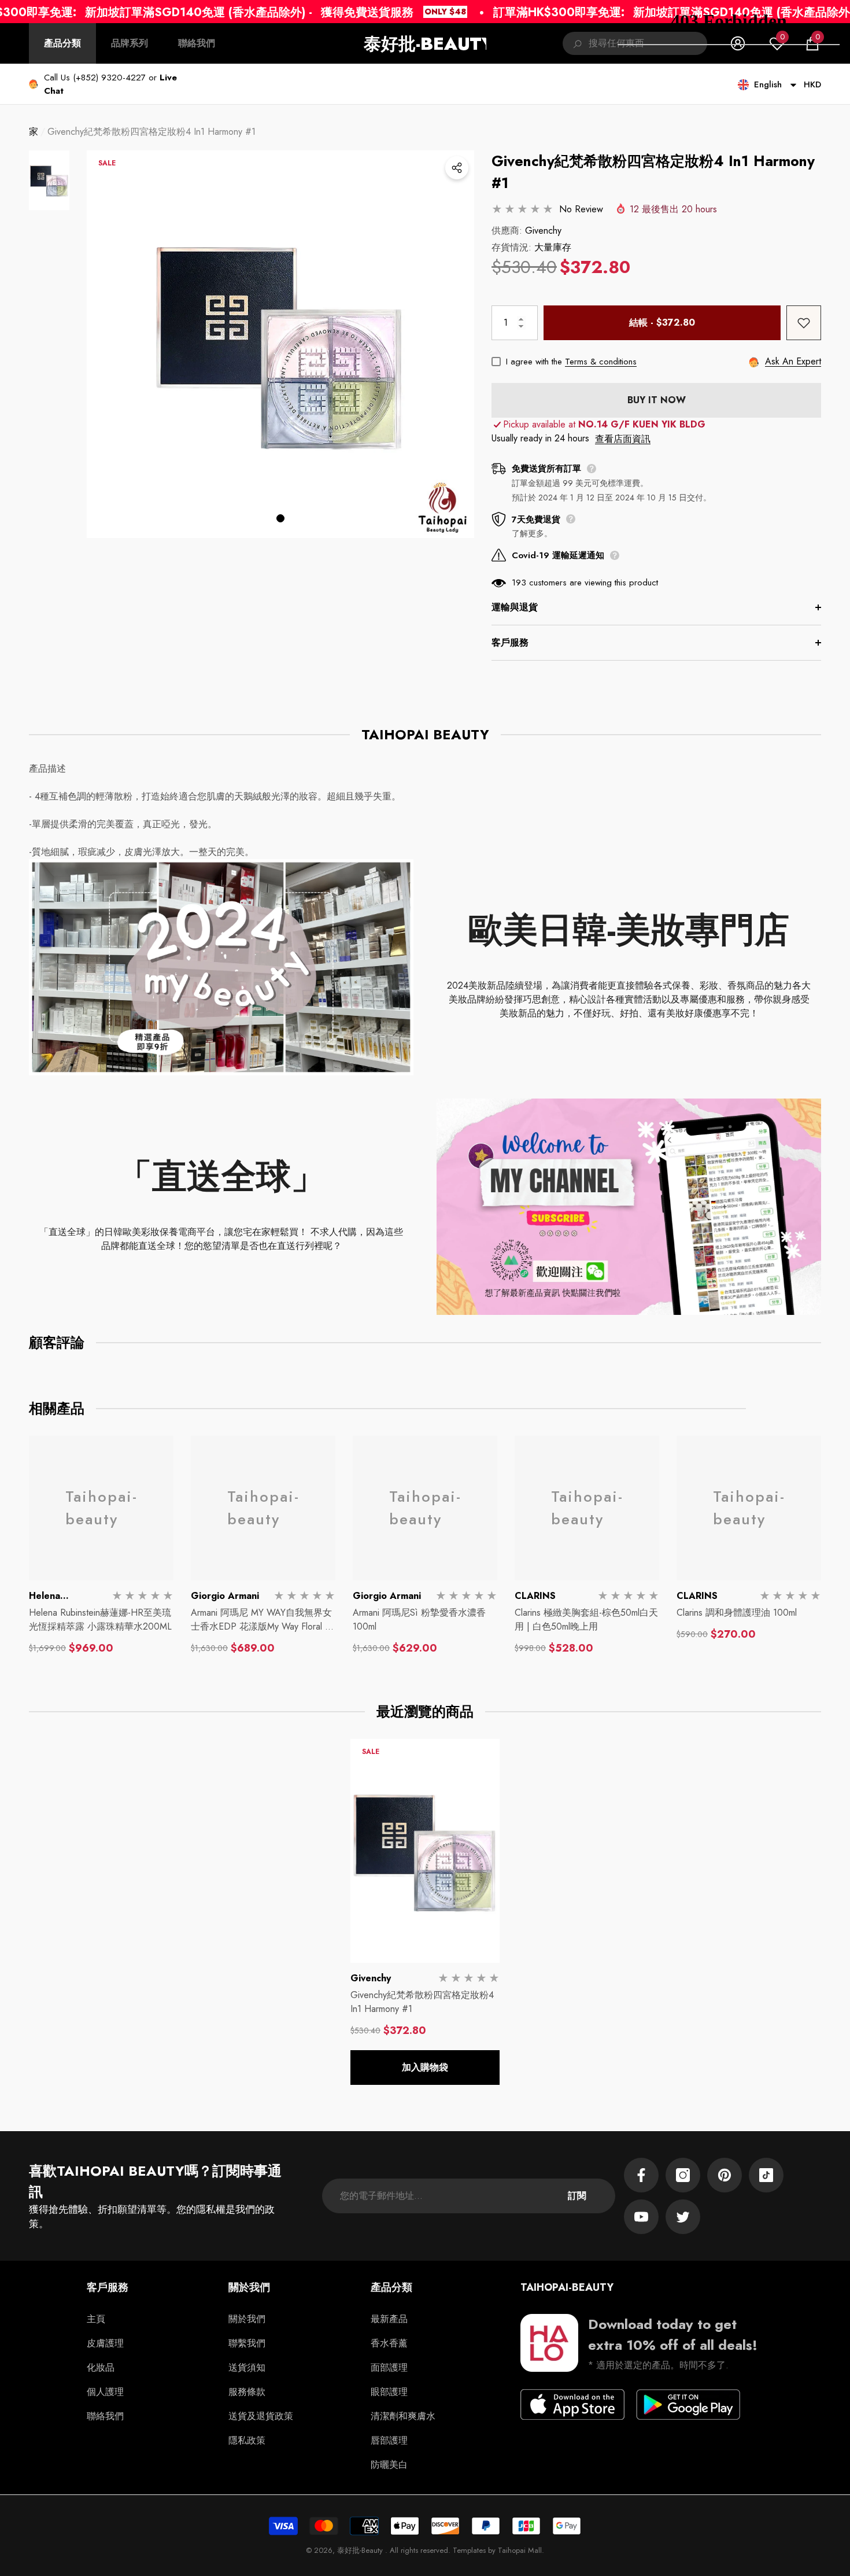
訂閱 (577, 2196)
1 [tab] (280, 518)
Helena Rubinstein (52, 1603)
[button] (49, 180)
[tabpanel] (280, 344)
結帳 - (662, 323)
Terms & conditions (601, 362)
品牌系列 (130, 43)
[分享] (457, 168)
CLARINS (535, 1596)
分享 (457, 168)
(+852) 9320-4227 (109, 78)
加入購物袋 (425, 2067)
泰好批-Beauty (361, 2550)
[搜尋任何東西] (576, 43)
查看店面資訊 (623, 439)
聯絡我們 (197, 43)
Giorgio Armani (225, 1596)
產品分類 (62, 43)
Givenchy (543, 231)
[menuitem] (62, 43)
